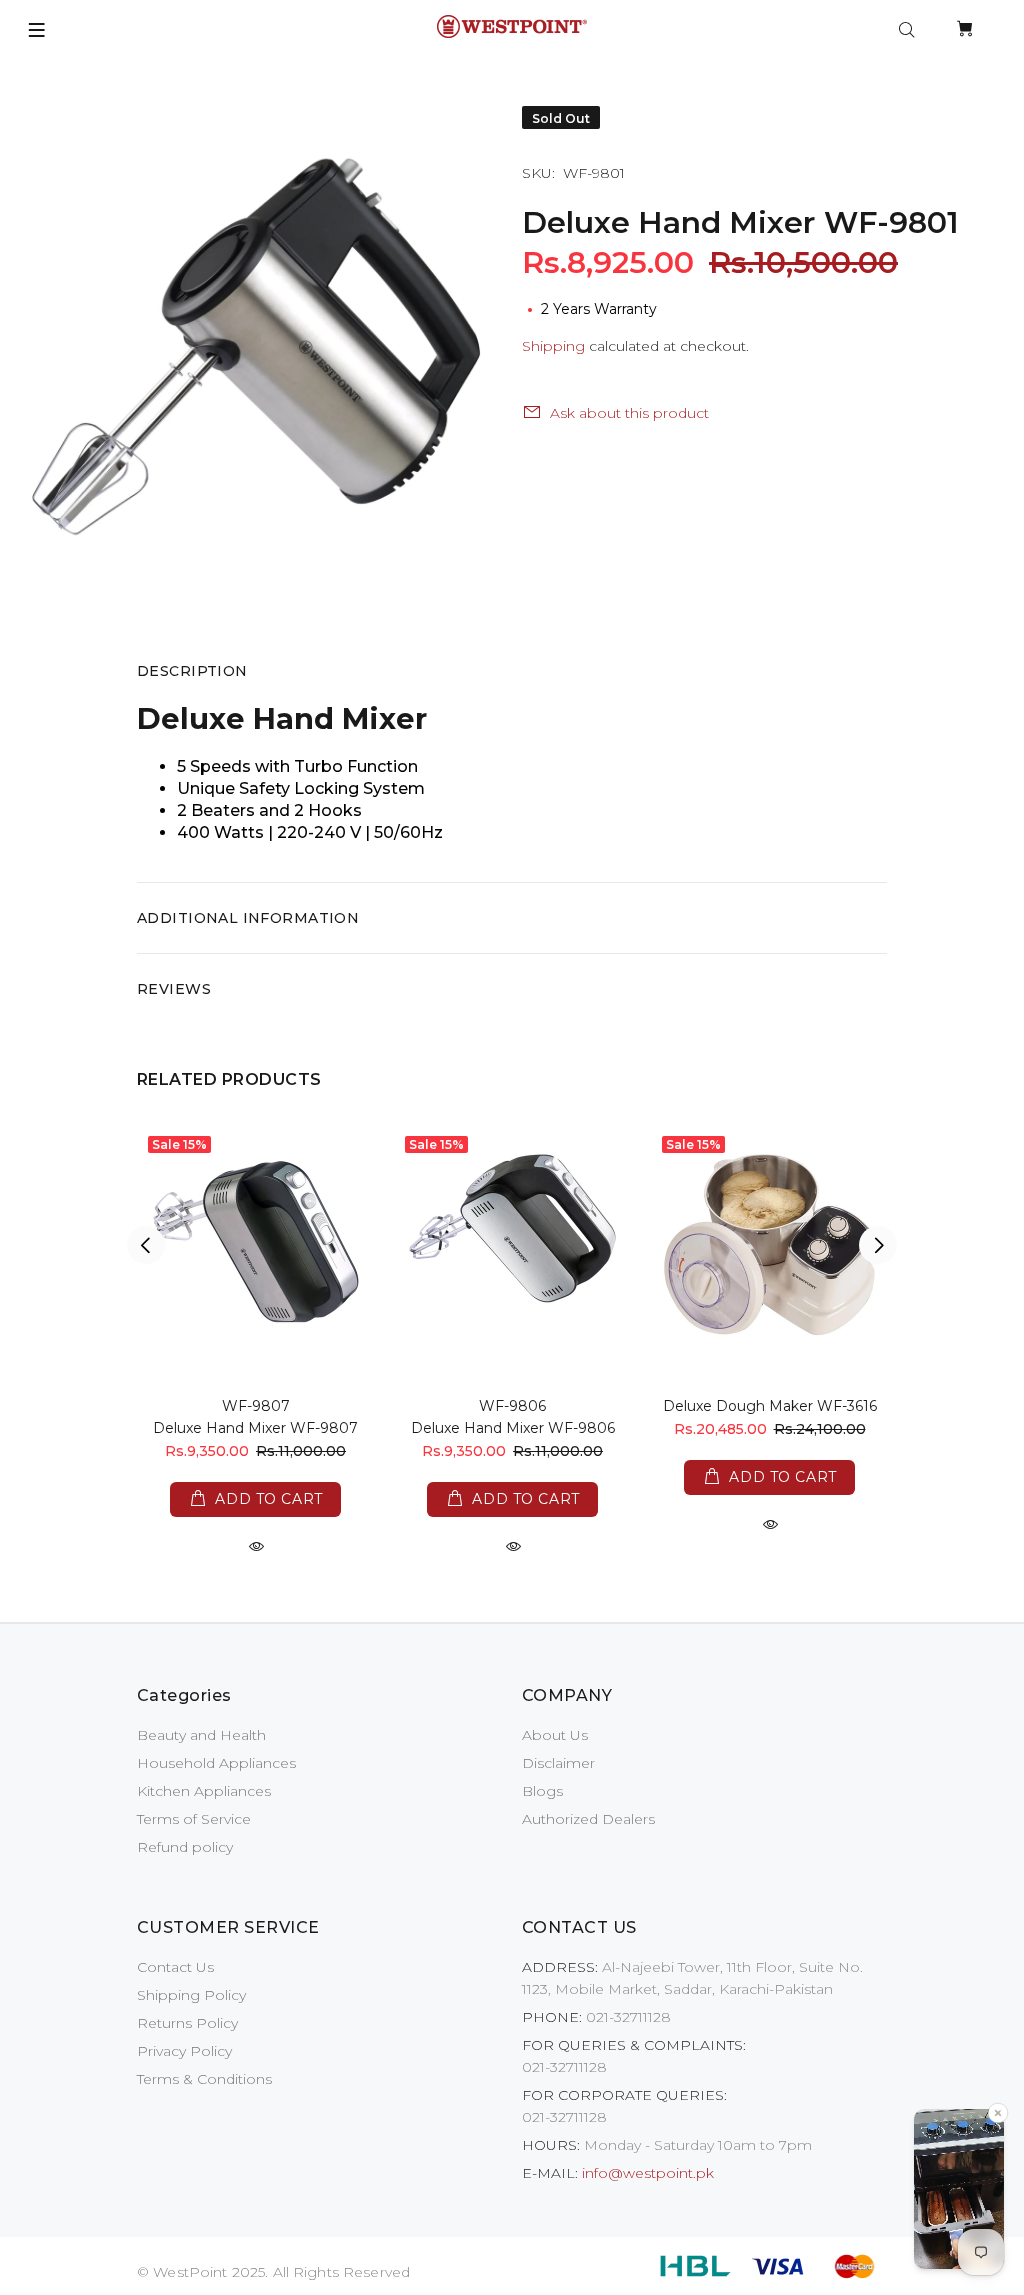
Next (878, 1245)
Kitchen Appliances (204, 1791)
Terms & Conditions (204, 2079)
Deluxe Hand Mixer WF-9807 (255, 1428)
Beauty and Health (201, 1735)
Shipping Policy (191, 1995)
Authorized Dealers (588, 1819)
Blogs (542, 1791)
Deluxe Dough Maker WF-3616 (770, 1406)
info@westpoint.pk (648, 2173)
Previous (146, 1245)
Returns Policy (187, 2023)
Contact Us (175, 1967)
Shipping (553, 346)
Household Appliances (216, 1763)
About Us (555, 1735)
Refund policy (185, 1847)
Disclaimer (558, 1763)
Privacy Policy (184, 2051)
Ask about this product (629, 413)
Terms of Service (194, 1819)
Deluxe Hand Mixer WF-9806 (513, 1428)
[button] (959, 2192)
